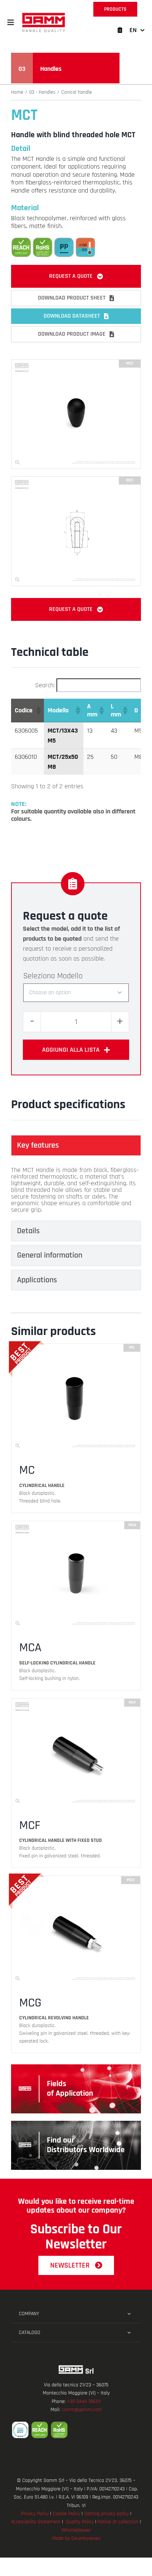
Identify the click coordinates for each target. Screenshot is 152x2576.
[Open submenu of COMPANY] (129, 2314)
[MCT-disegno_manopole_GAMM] (76, 480)
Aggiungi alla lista (71, 1050)
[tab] (76, 1145)
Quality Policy (80, 2522)
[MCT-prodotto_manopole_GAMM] (76, 363)
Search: (45, 685)
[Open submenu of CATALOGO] (129, 2333)
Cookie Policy (66, 2514)
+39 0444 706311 (84, 2402)
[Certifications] (76, 2430)
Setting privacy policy (106, 2514)
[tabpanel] (76, 1190)
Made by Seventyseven (76, 2538)
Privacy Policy (35, 2514)
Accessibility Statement (36, 2522)
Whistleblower (76, 2530)
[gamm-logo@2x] (44, 15)
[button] (11, 23)
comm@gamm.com (82, 2410)
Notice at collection (118, 2522)
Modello (70, 976)
